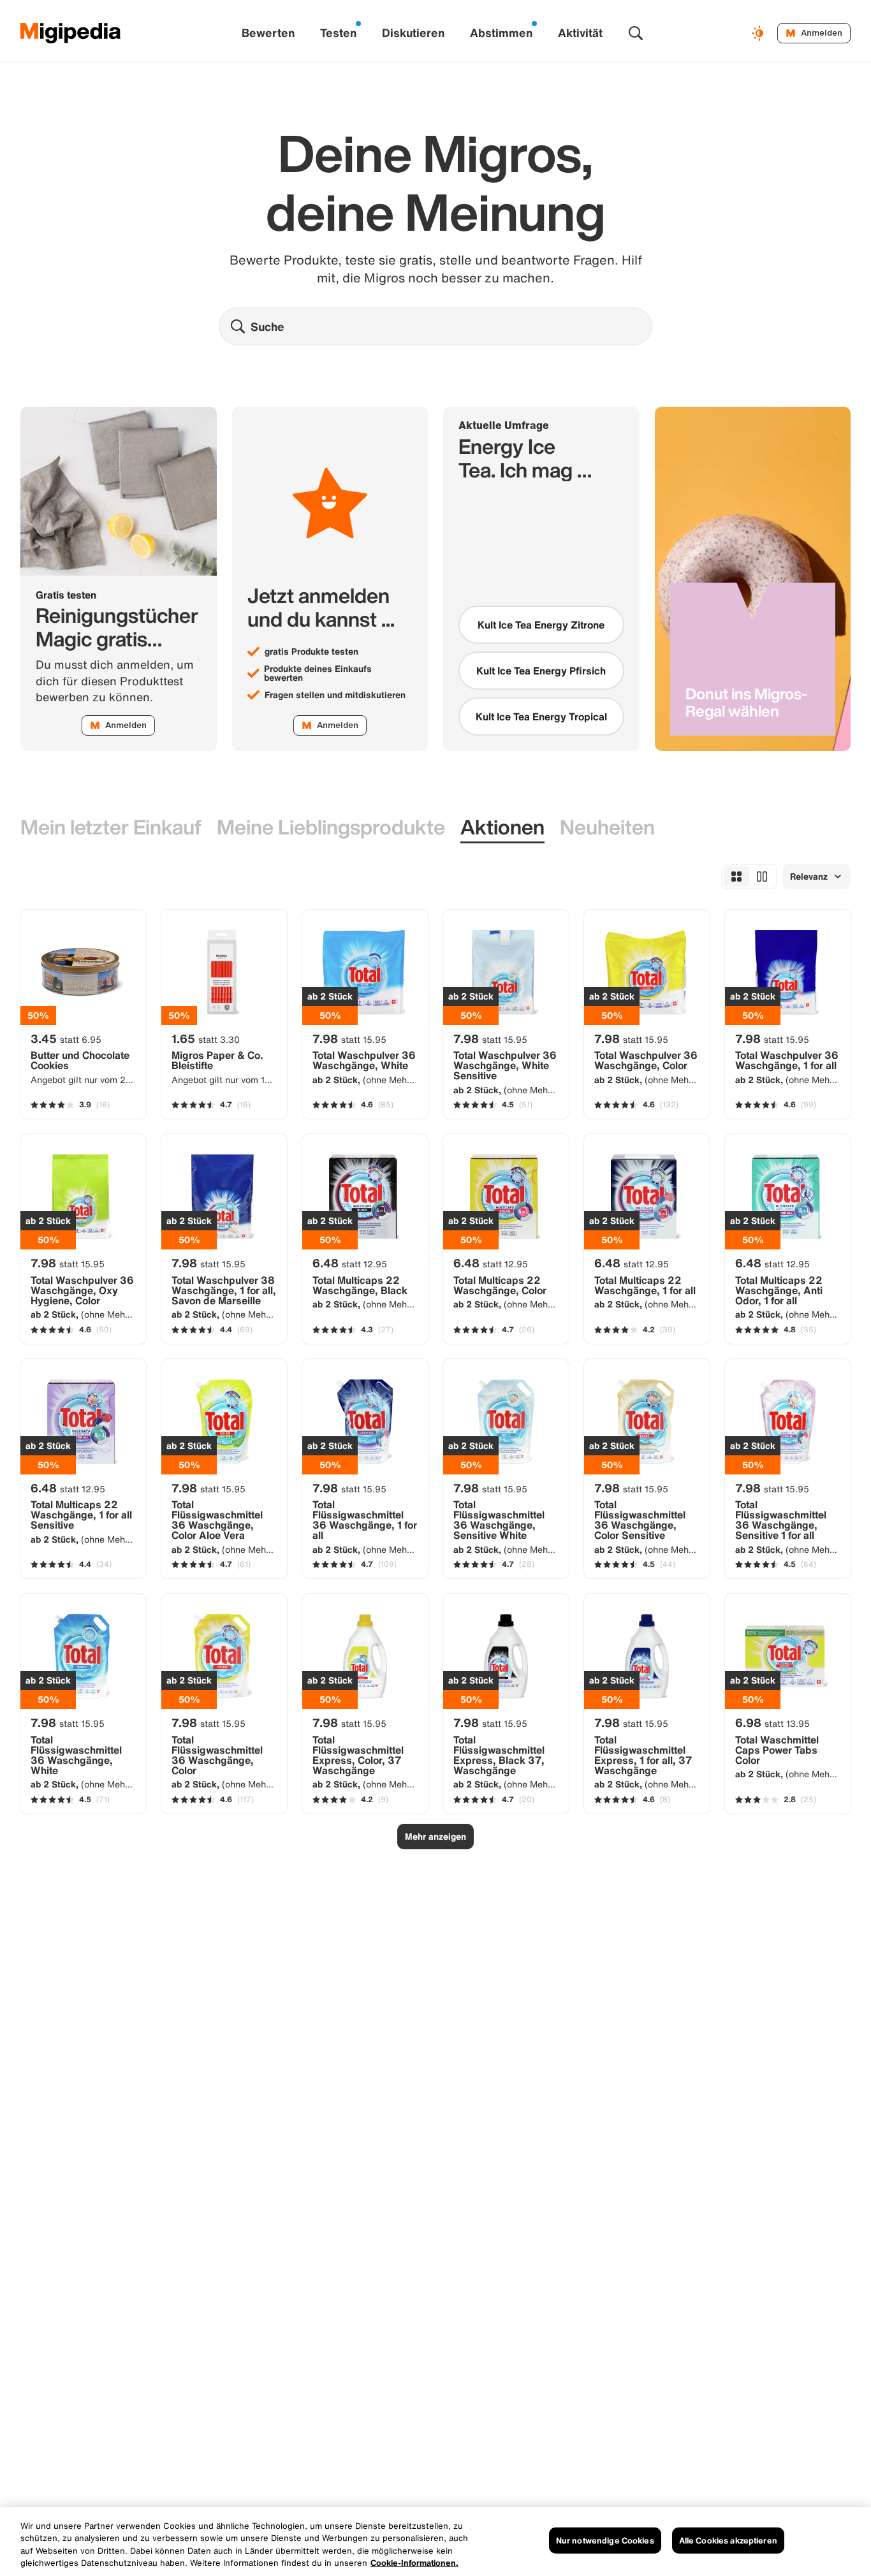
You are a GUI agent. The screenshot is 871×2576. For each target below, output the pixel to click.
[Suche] (636, 33)
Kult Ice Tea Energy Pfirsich (541, 671)
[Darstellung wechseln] (759, 33)
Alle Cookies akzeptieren (728, 2541)
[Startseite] (71, 33)
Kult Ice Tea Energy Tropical (541, 717)
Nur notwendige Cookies (605, 2541)
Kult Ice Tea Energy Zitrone (541, 625)
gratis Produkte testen (311, 651)
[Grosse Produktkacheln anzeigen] (762, 877)
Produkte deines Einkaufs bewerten (318, 673)
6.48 (350, 1263)
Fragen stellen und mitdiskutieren (335, 695)
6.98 (772, 1722)
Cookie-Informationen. (414, 2563)
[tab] (111, 828)
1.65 (206, 1038)
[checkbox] (541, 625)
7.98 (349, 1038)
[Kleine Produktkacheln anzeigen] (736, 877)
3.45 (66, 1038)
